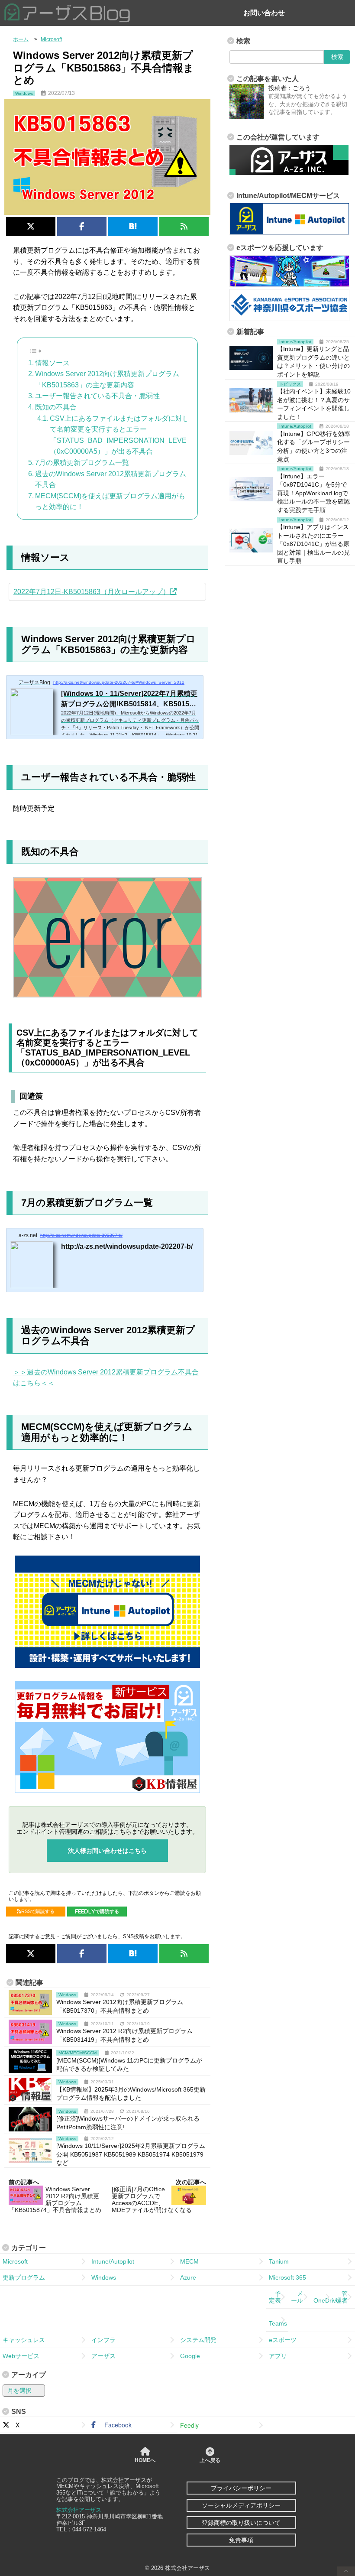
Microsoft (15, 2261)
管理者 (342, 2297)
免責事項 (241, 2540)
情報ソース (52, 363)
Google (190, 2356)
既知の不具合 (56, 407)
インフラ (103, 2340)
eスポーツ (283, 2340)
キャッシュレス (24, 2340)
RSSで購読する (38, 1911)
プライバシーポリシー (241, 2488)
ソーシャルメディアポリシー (241, 2505)
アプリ (278, 2356)
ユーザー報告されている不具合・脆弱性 (97, 396)
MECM (189, 2261)
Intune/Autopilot (113, 2261)
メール (297, 2297)
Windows (104, 2277)
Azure (188, 2277)
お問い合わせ (264, 13)
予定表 (275, 2297)
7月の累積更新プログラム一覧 (82, 463)
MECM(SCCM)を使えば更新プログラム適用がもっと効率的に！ (110, 502)
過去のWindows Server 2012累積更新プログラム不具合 (111, 479)
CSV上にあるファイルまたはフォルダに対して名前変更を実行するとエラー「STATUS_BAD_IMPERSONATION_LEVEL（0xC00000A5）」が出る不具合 (120, 435)
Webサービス (21, 2356)
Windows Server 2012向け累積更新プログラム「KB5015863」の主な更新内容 (107, 379)
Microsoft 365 (287, 2277)
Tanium (279, 2261)
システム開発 (198, 2340)
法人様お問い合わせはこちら (107, 1851)
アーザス (103, 2356)
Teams (278, 2320)
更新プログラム (24, 2277)
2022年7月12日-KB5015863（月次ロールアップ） (92, 592)
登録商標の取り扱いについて (241, 2523)
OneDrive (323, 2297)
